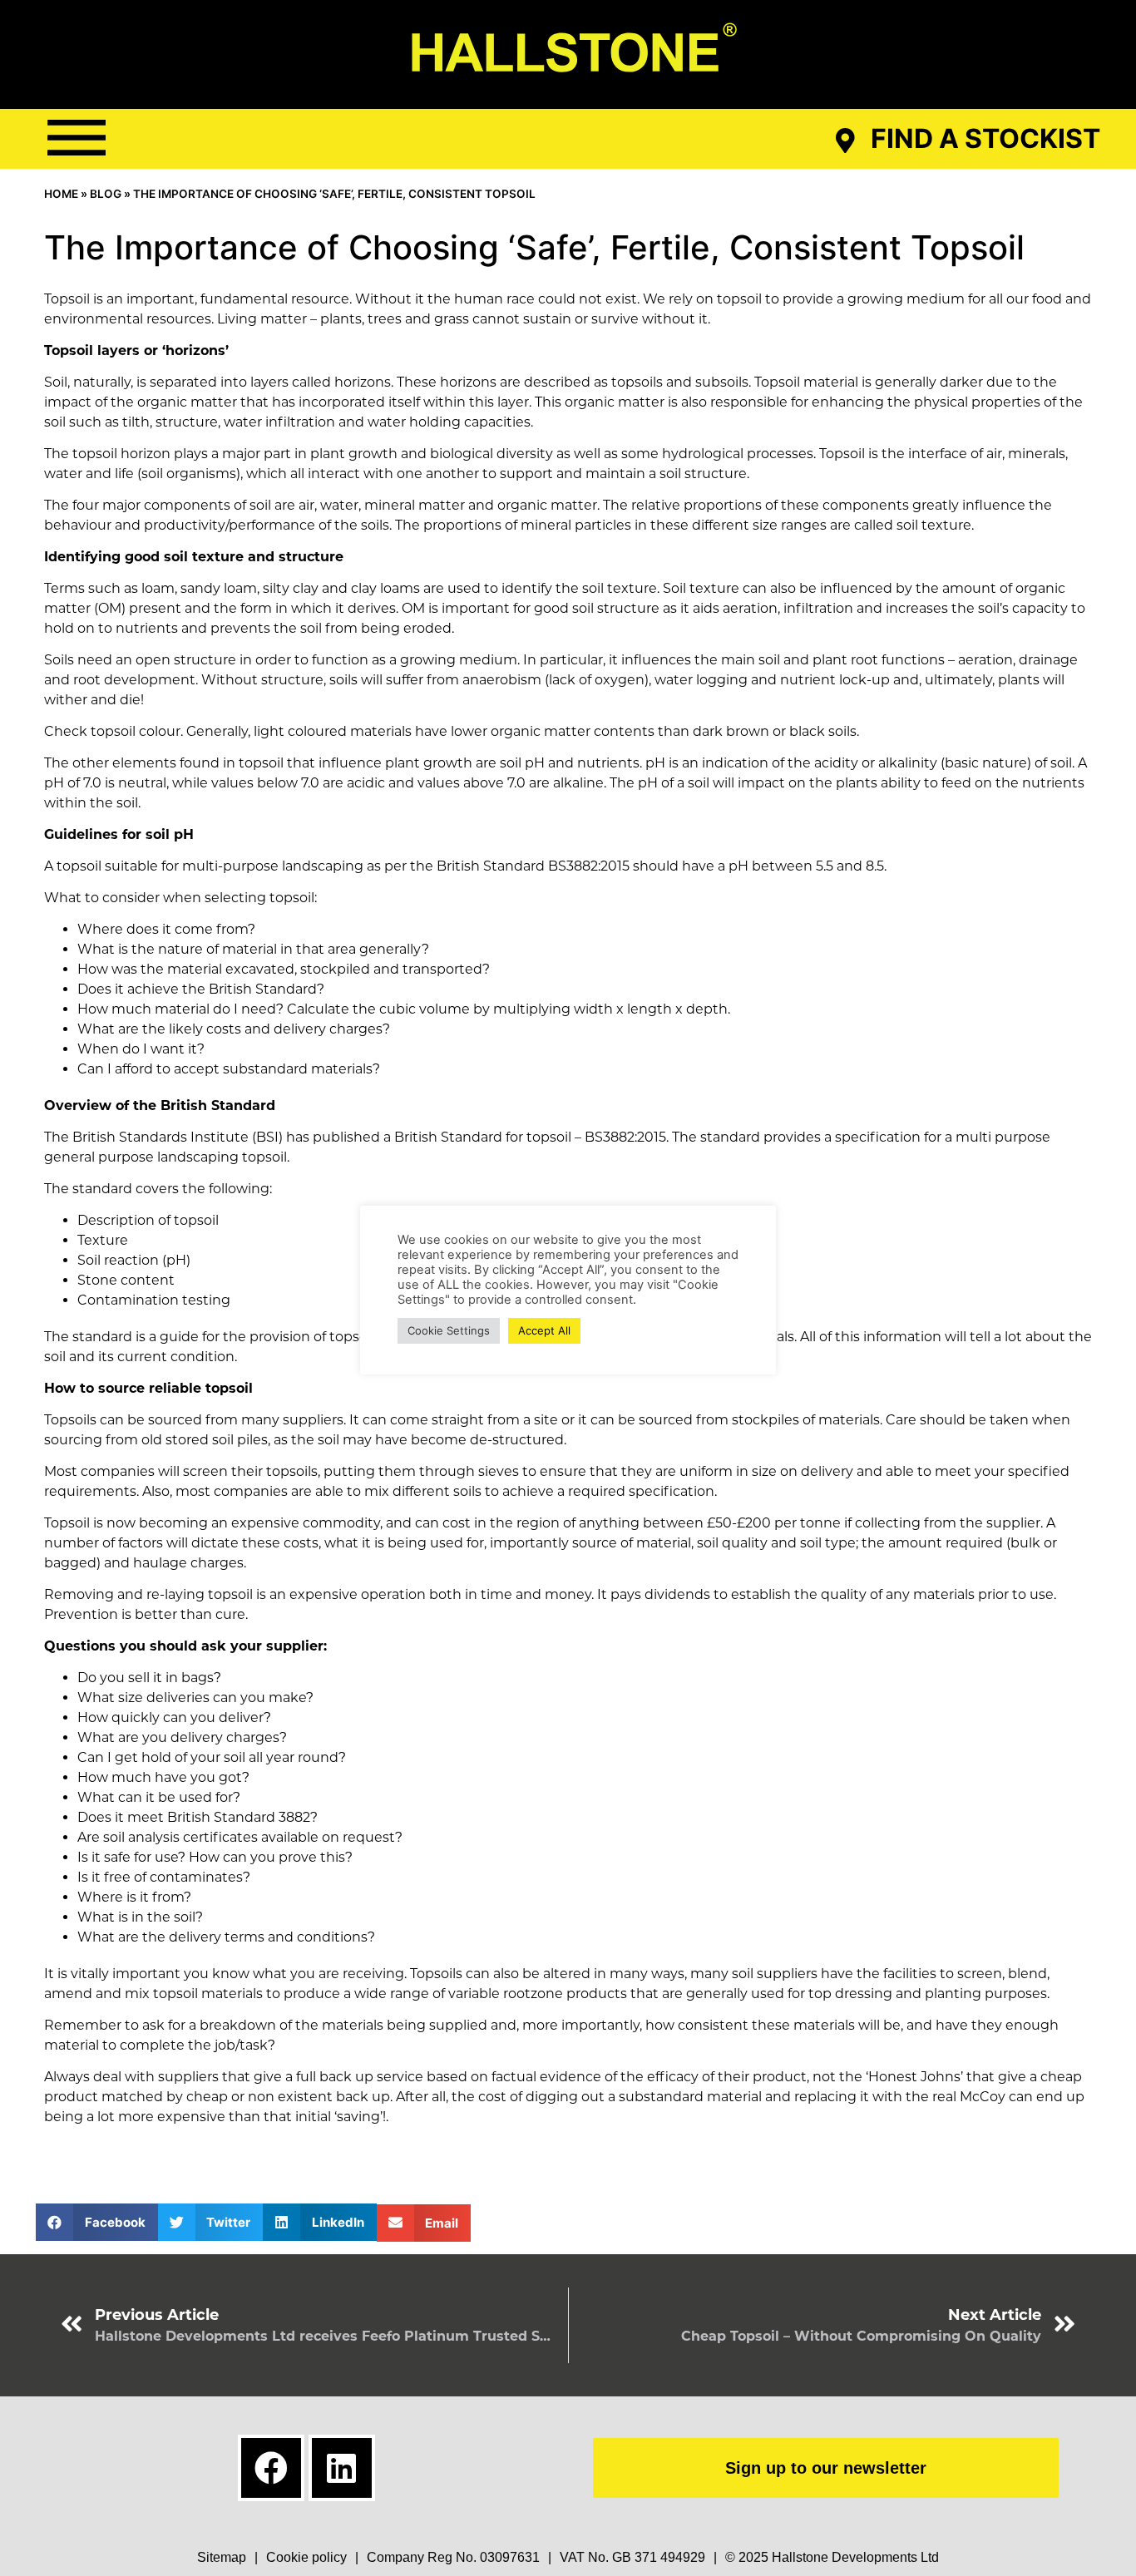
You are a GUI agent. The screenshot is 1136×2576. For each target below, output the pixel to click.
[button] (76, 138)
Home (61, 194)
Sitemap (222, 2557)
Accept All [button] (544, 1330)
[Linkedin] (342, 2468)
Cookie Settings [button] (449, 1330)
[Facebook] (271, 2468)
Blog (106, 194)
